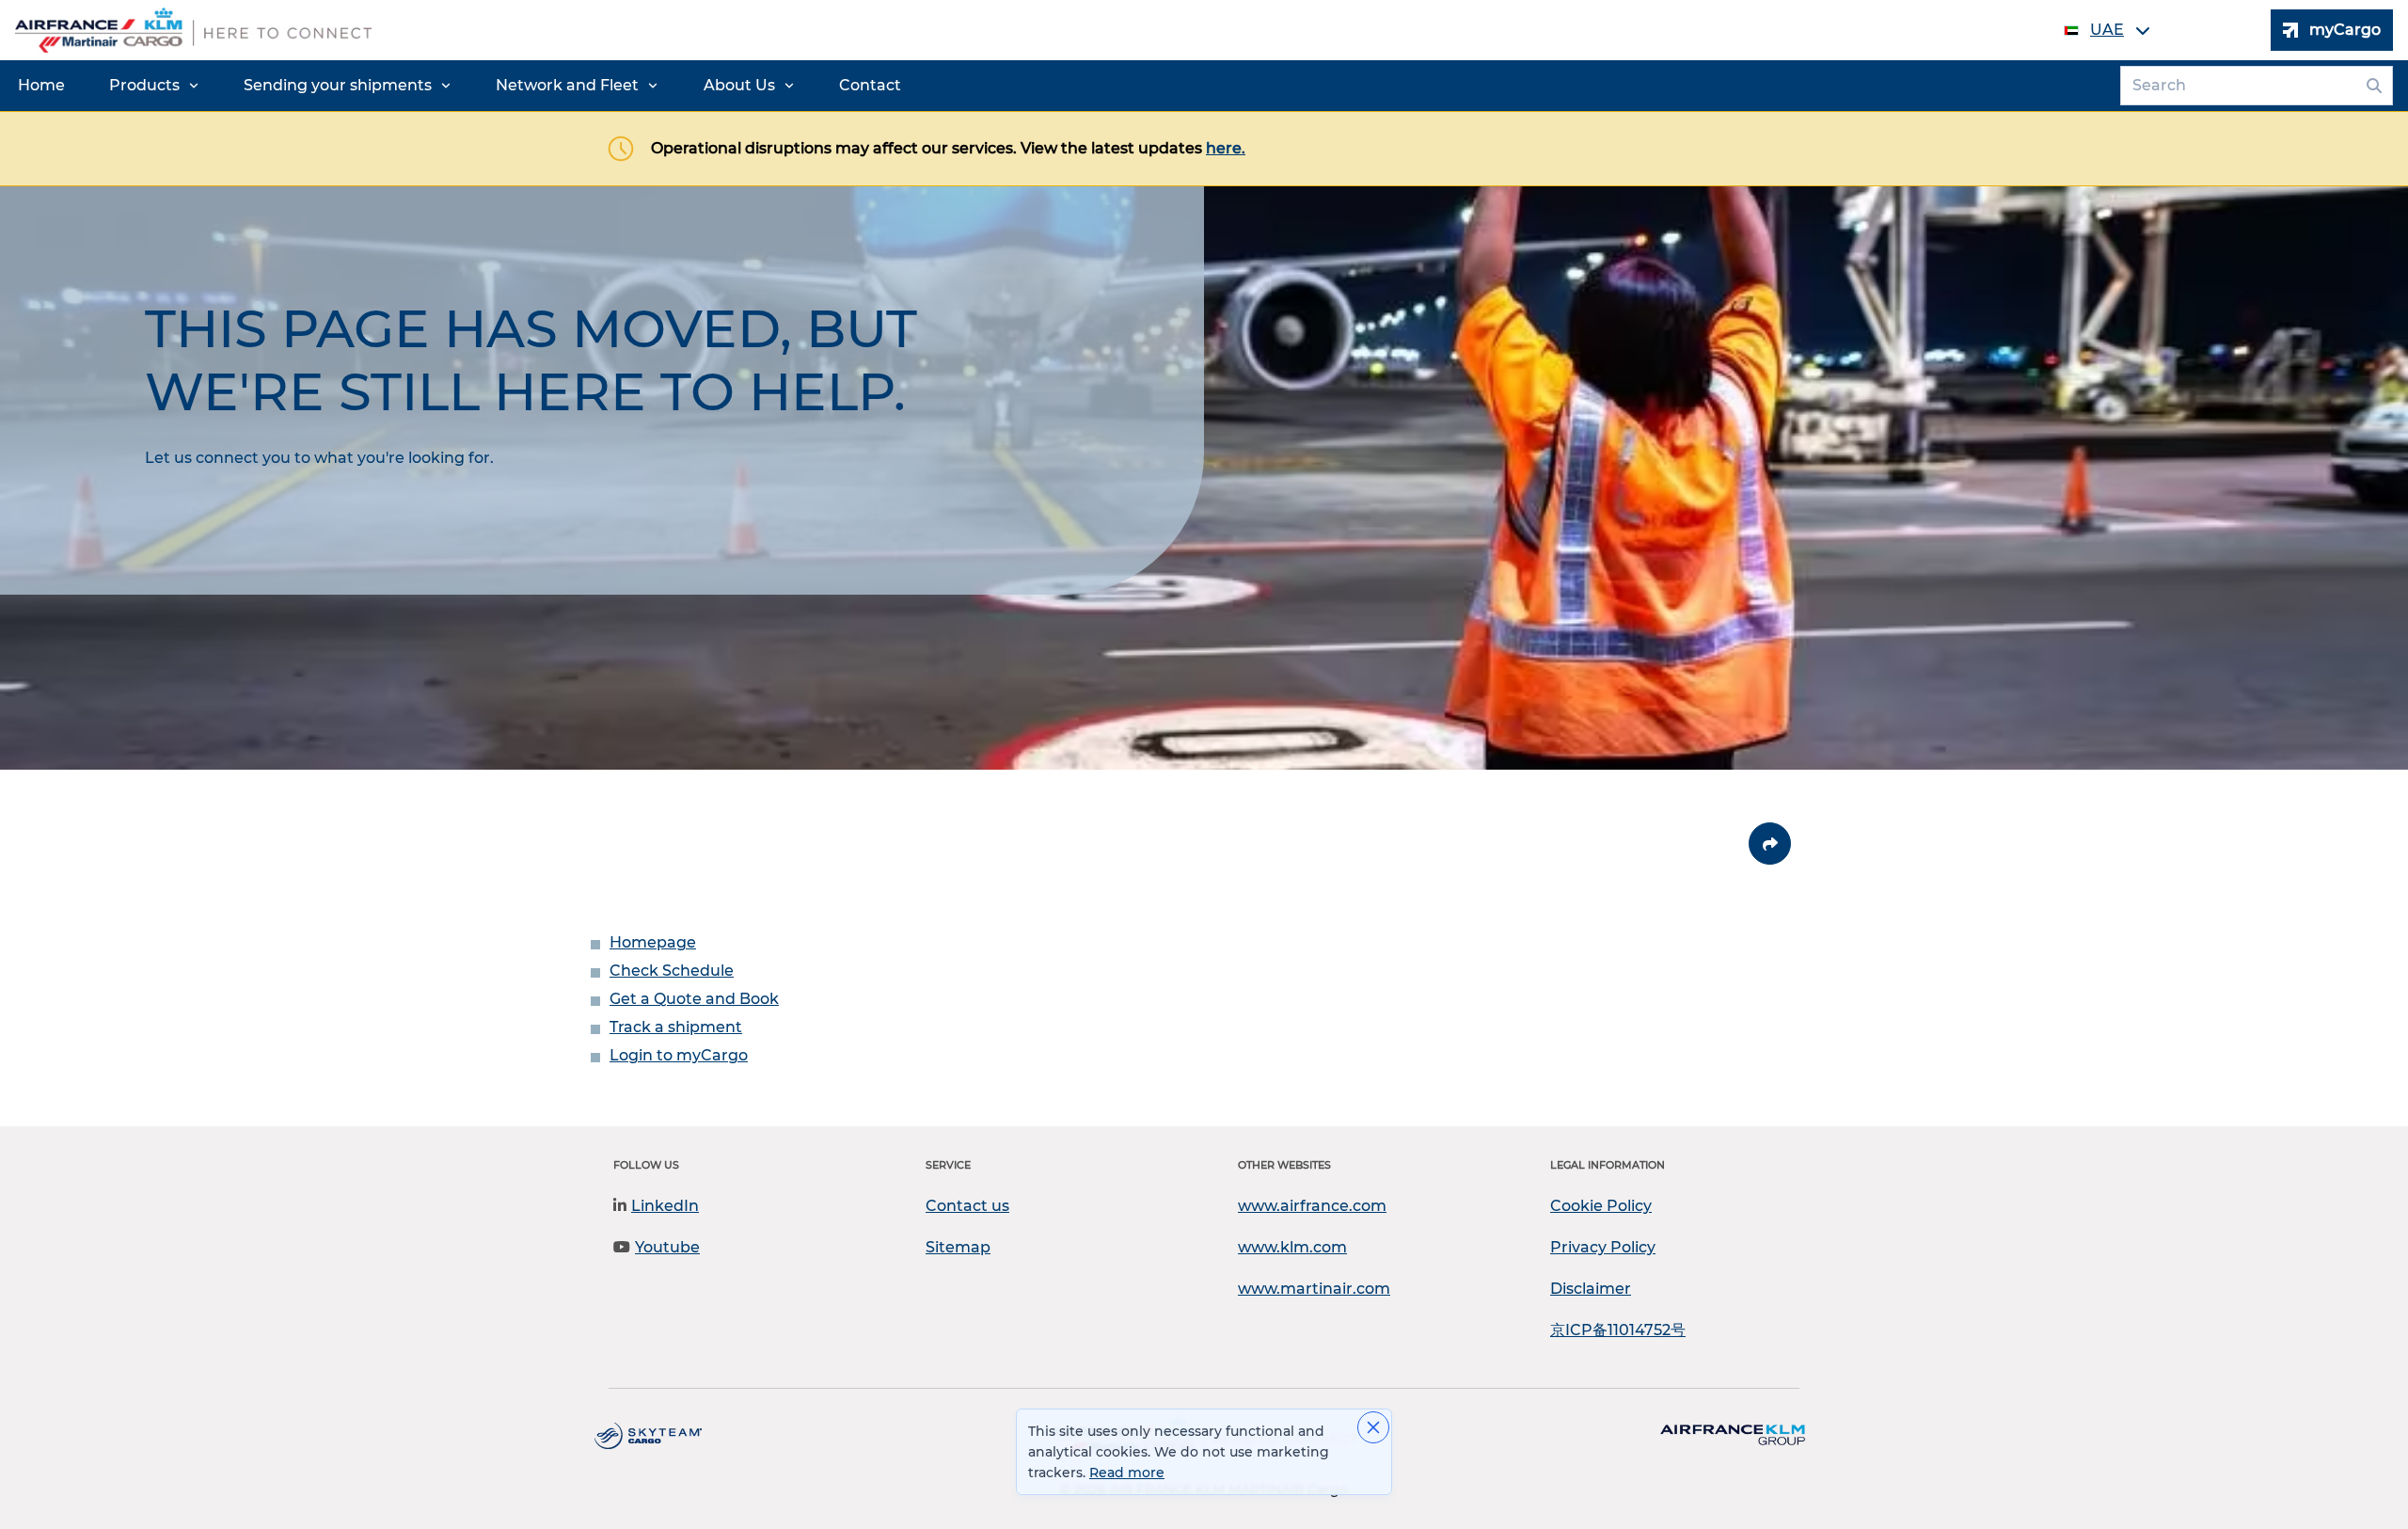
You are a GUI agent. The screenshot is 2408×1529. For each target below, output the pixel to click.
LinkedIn (665, 1206)
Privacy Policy (1603, 1247)
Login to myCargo (679, 1055)
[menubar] (459, 86)
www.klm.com (1292, 1247)
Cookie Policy (1601, 1206)
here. (1226, 148)
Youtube (667, 1247)
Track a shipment (676, 1027)
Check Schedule (672, 971)
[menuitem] (41, 86)
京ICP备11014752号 (1618, 1330)
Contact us (967, 1206)
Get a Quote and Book (694, 999)
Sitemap (958, 1247)
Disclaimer (1591, 1289)
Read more (1127, 1473)
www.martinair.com (1314, 1289)
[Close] (1373, 1427)
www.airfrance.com (1312, 1206)
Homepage (653, 942)
